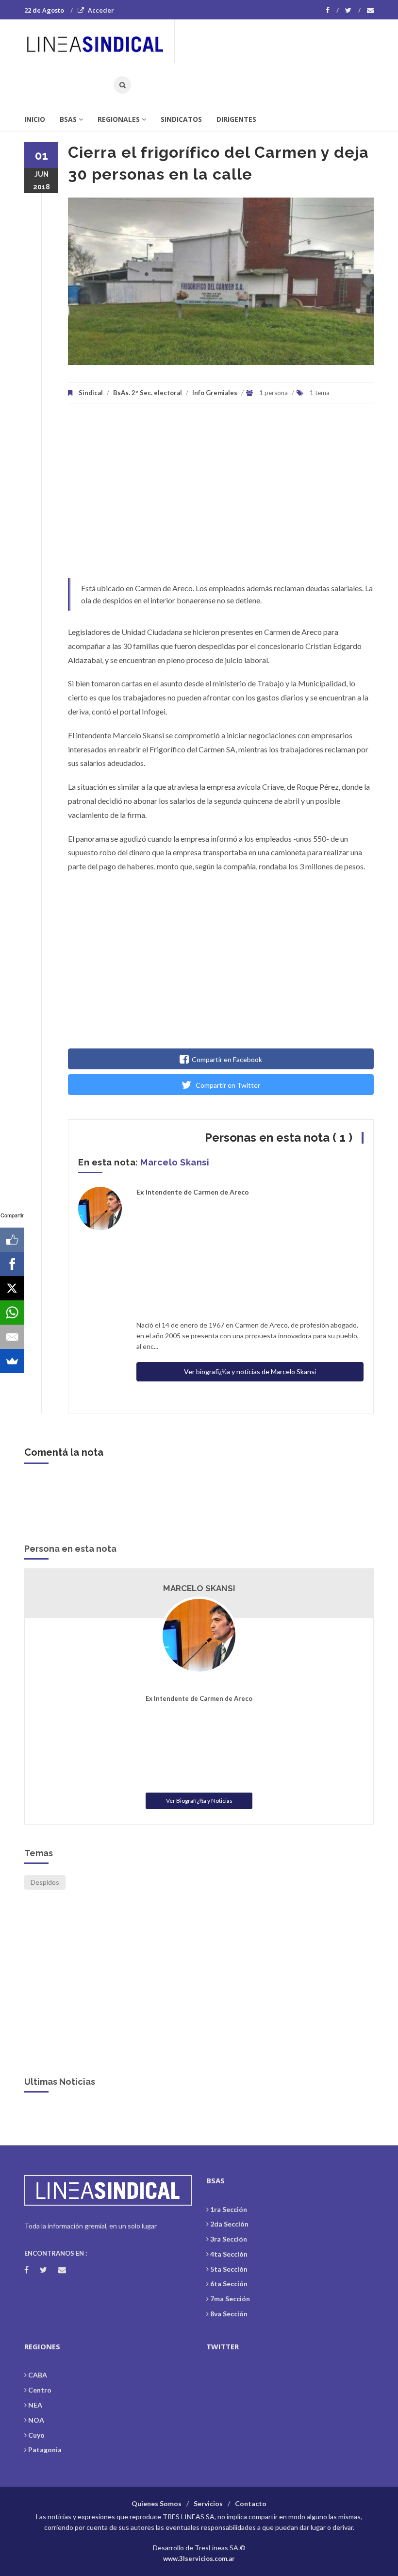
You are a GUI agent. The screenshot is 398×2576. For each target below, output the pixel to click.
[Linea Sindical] (99, 41)
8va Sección (229, 2314)
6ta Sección (229, 2284)
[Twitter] (353, 10)
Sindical (91, 393)
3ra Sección (229, 2239)
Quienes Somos (157, 2503)
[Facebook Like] (12, 1240)
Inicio (35, 119)
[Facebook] (332, 10)
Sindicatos (181, 119)
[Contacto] (370, 10)
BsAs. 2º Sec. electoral (148, 393)
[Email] (12, 1337)
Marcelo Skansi (175, 1162)
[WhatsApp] (12, 1313)
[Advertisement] (221, 496)
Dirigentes (236, 119)
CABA (38, 2375)
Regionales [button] (119, 119)
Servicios (208, 2503)
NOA (36, 2420)
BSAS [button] (68, 119)
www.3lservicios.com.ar (199, 2559)
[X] (12, 1288)
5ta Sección (229, 2269)
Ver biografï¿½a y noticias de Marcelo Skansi (250, 1371)
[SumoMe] (12, 1361)
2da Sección (229, 2224)
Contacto (251, 2503)
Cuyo (36, 2435)
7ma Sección (230, 2299)
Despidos (45, 1882)
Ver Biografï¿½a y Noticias (199, 1801)
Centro (40, 2390)
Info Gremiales (215, 393)
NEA (35, 2405)
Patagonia (45, 2450)
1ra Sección (229, 2209)
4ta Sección (229, 2254)
